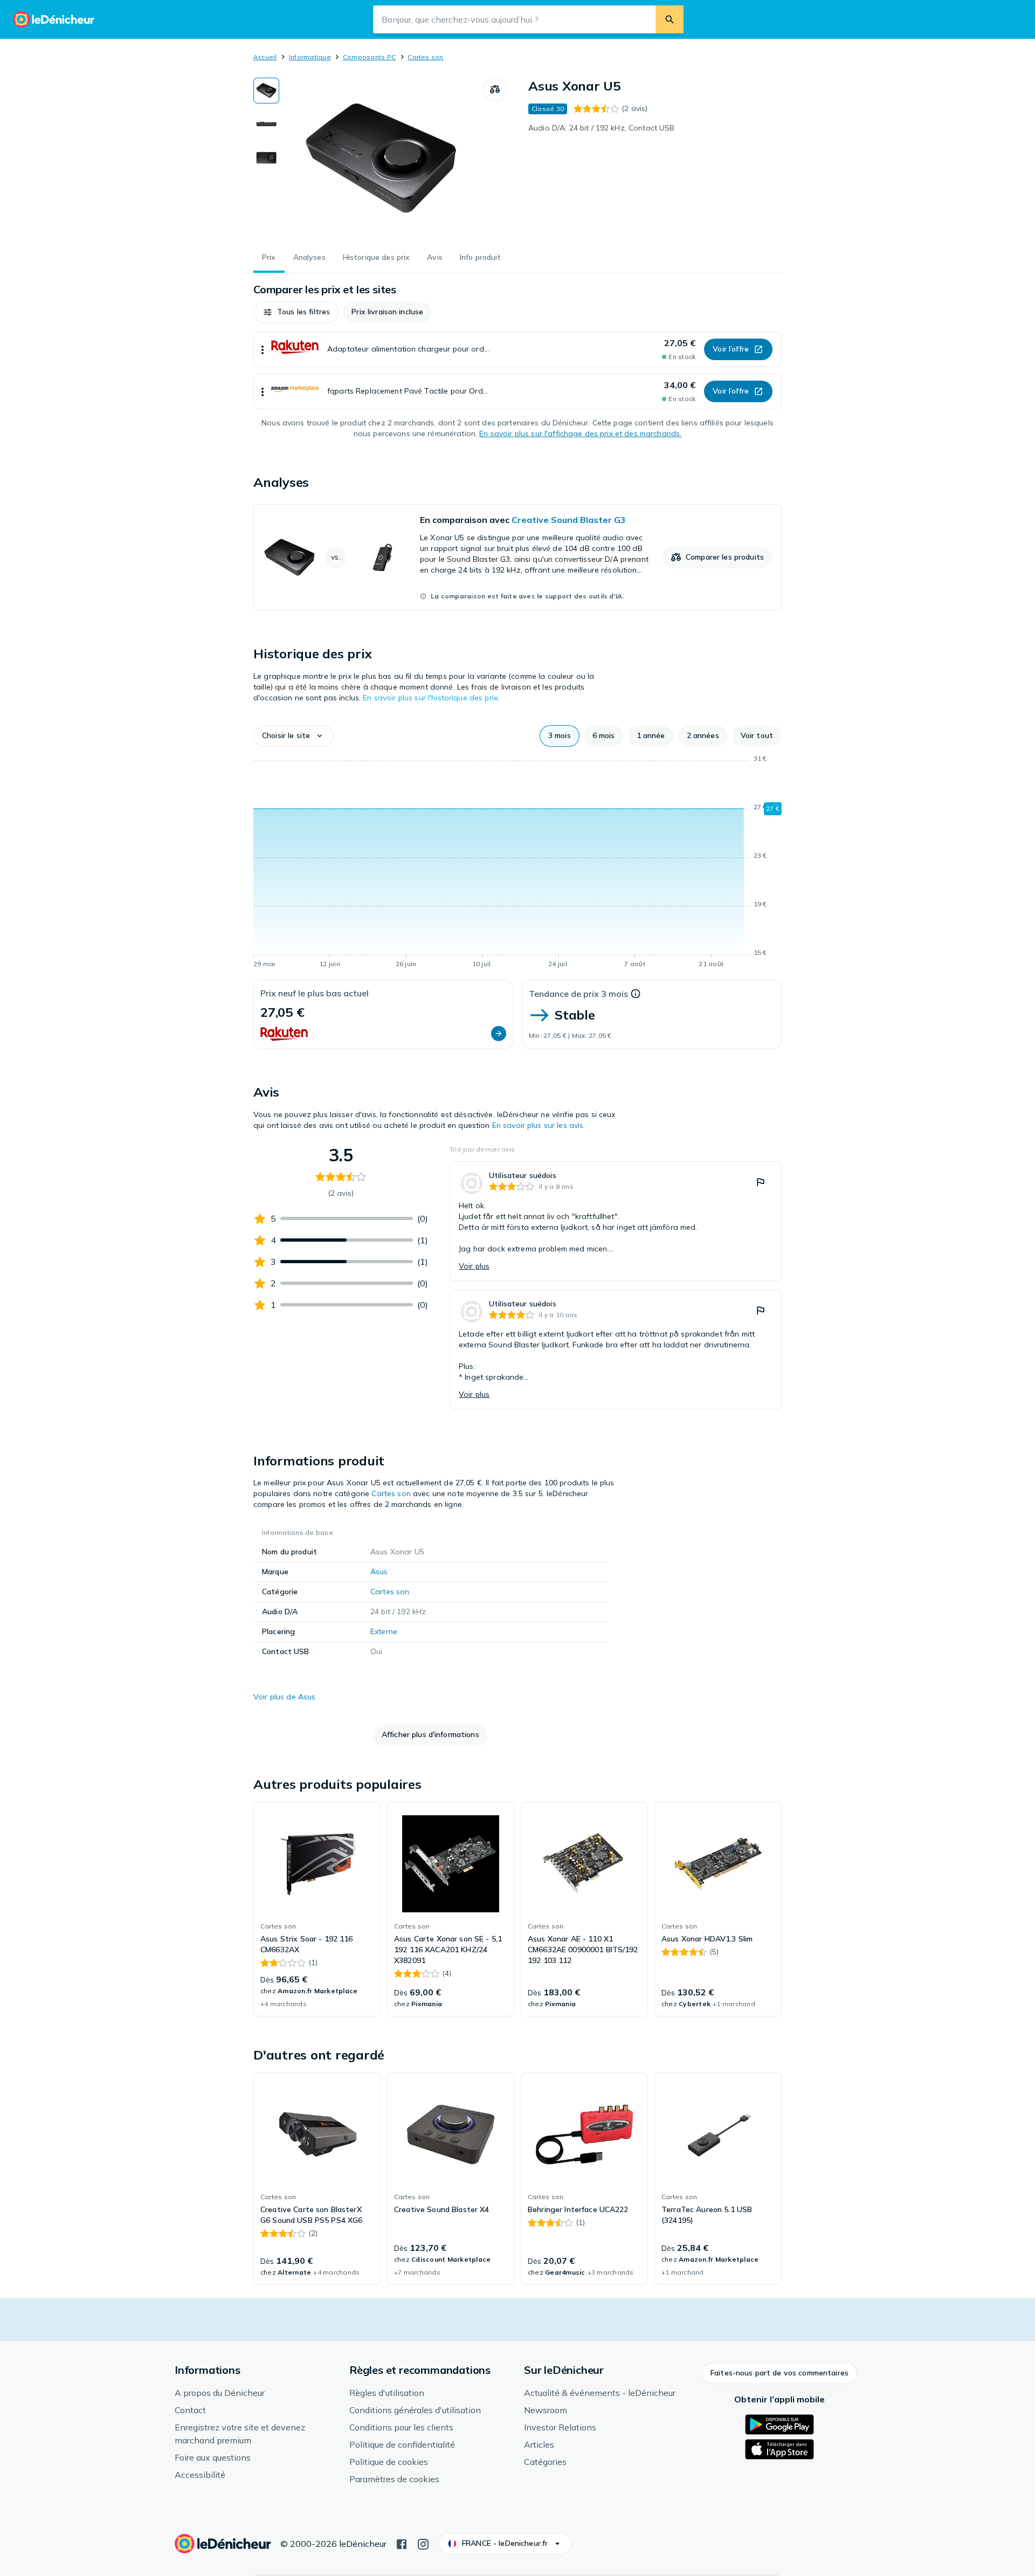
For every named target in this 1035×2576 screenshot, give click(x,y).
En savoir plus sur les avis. (539, 1125)
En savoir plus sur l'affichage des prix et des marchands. (580, 433)
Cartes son (425, 57)
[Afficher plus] (263, 349)
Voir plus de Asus (284, 1697)
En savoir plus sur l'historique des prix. (431, 698)
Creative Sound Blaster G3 (569, 520)
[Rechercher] (670, 19)
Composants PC (369, 57)
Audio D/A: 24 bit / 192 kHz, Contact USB (602, 128)
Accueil (265, 57)
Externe (384, 1631)
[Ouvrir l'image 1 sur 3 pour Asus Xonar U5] (381, 159)
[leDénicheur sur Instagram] (423, 2543)
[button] (296, 312)
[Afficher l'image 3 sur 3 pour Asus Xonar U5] (266, 157)
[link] (517, 557)
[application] (517, 863)
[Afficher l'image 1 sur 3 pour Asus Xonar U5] (266, 91)
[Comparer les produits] (495, 89)
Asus (379, 1572)
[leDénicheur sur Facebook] (402, 2543)
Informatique (310, 57)
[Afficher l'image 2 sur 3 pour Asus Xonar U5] (266, 124)
